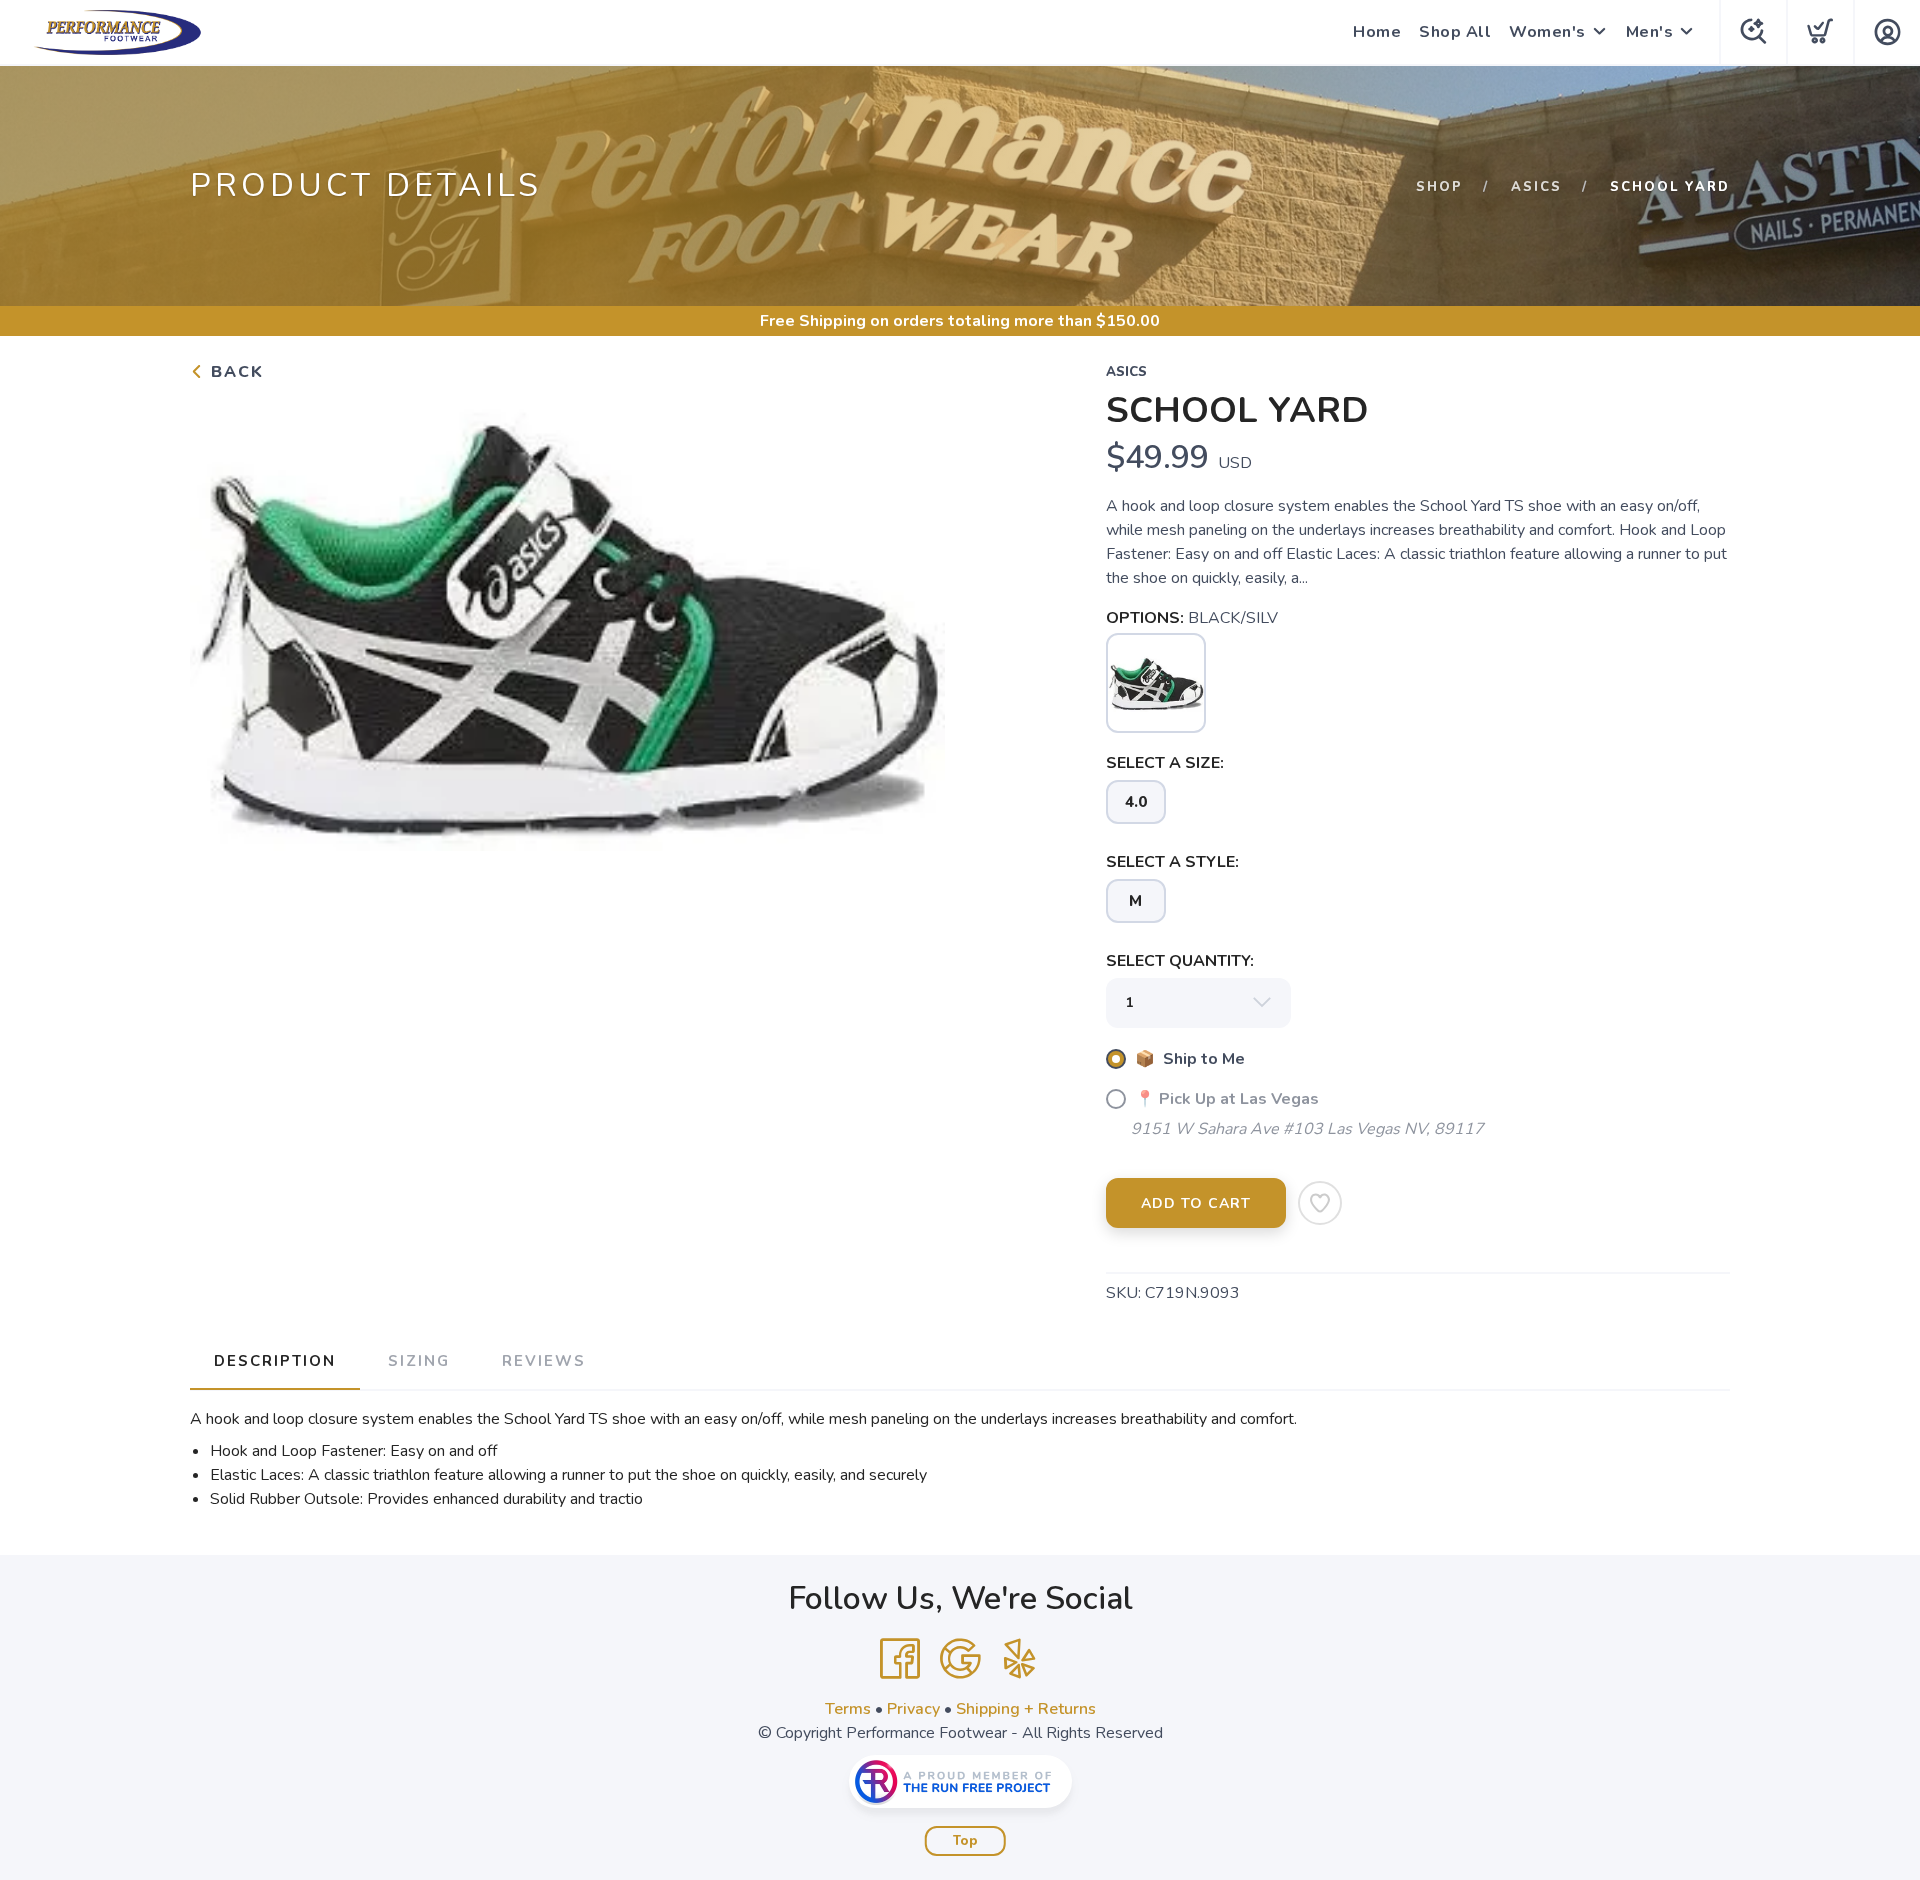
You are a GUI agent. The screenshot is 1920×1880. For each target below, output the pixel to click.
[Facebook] (900, 1659)
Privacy (913, 1709)
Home (1377, 32)
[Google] (960, 1659)
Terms (848, 1709)
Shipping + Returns (1026, 1709)
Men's (1650, 32)
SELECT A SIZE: (1165, 763)
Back (234, 372)
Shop (1439, 187)
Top (965, 1841)
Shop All (1455, 32)
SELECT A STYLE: (1172, 862)
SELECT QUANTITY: (1180, 961)
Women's (1547, 32)
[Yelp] (1020, 1659)
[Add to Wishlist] (1320, 1203)
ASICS (1536, 187)
